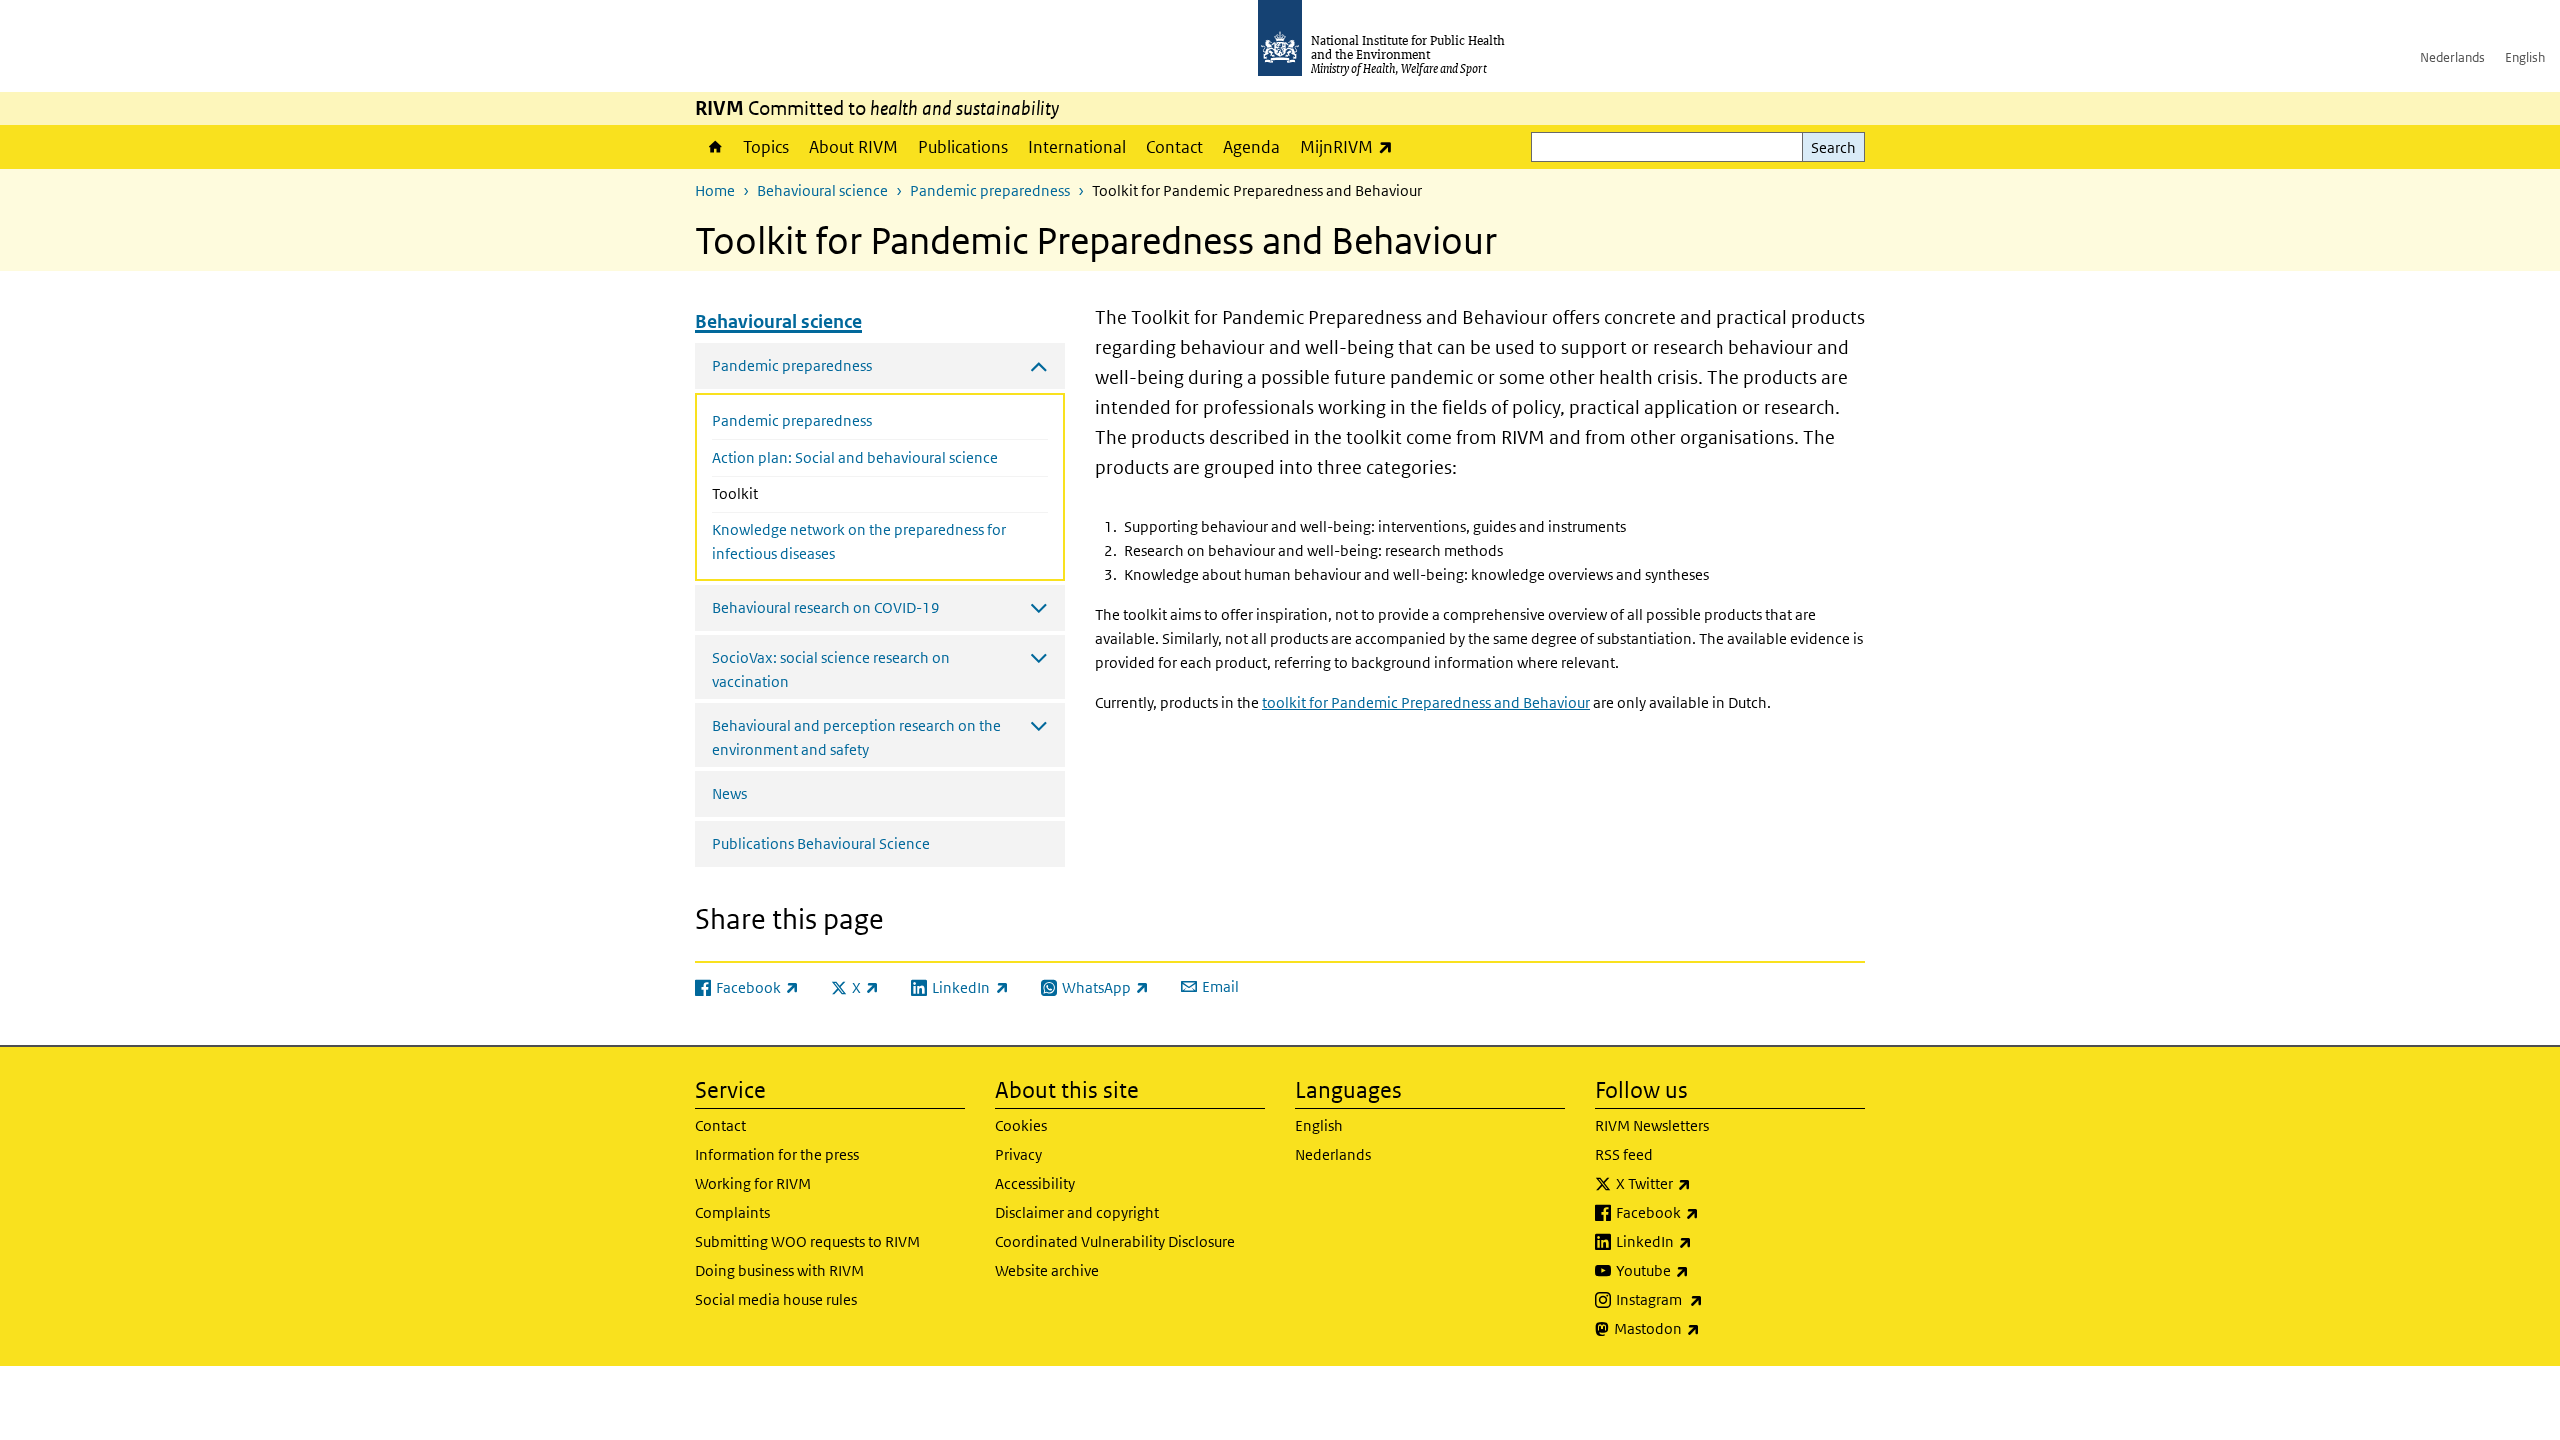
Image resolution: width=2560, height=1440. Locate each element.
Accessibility (1035, 1183)
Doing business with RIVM (779, 1270)
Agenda (1251, 147)
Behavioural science (822, 190)
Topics (766, 147)
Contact (1174, 147)
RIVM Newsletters (1652, 1125)
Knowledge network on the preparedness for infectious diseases (859, 541)
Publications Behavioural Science (821, 843)
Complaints (732, 1212)
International (1077, 147)
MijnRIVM (1351, 146)
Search (1833, 147)
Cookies (1021, 1125)
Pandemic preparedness (990, 190)
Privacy (1018, 1154)
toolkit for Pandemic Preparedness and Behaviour (1426, 702)
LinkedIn (1706, 1241)
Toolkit (777, 493)
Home (714, 147)
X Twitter (1706, 1183)
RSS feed (1624, 1154)
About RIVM (853, 147)
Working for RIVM (753, 1183)
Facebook (1710, 1212)
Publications (963, 147)
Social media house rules (776, 1299)
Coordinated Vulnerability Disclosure (1115, 1241)
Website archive (1047, 1270)
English (2525, 57)
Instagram (1712, 1299)
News (729, 793)
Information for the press (777, 1154)
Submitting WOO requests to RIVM (807, 1241)
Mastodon (1709, 1328)
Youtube (1705, 1270)
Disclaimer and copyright (1077, 1212)
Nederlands (2452, 57)
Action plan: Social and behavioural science (855, 457)
